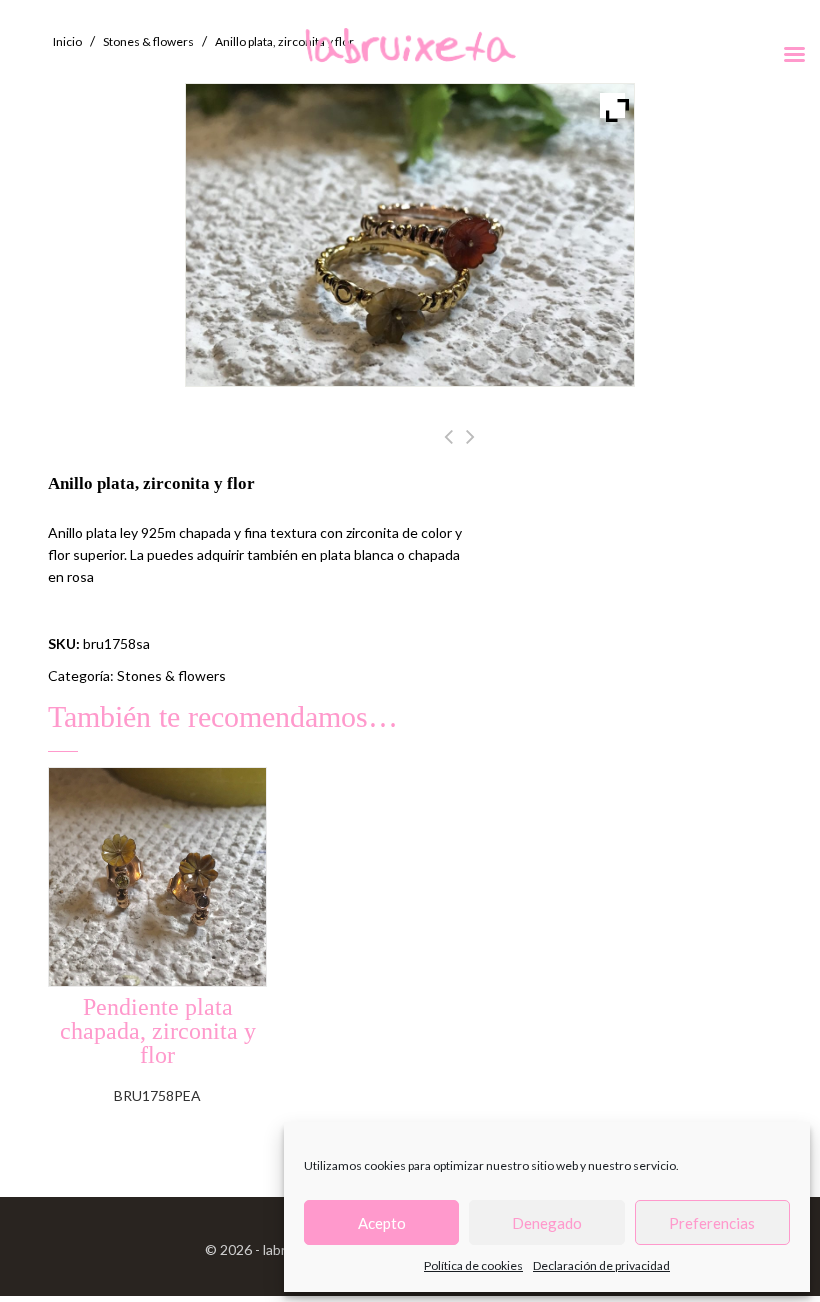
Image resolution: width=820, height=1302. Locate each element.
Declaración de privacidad (601, 1265)
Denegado (547, 1223)
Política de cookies (473, 1265)
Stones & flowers (171, 675)
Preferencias (712, 1223)
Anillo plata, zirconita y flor (448, 448)
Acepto (382, 1223)
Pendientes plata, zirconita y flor (470, 448)
